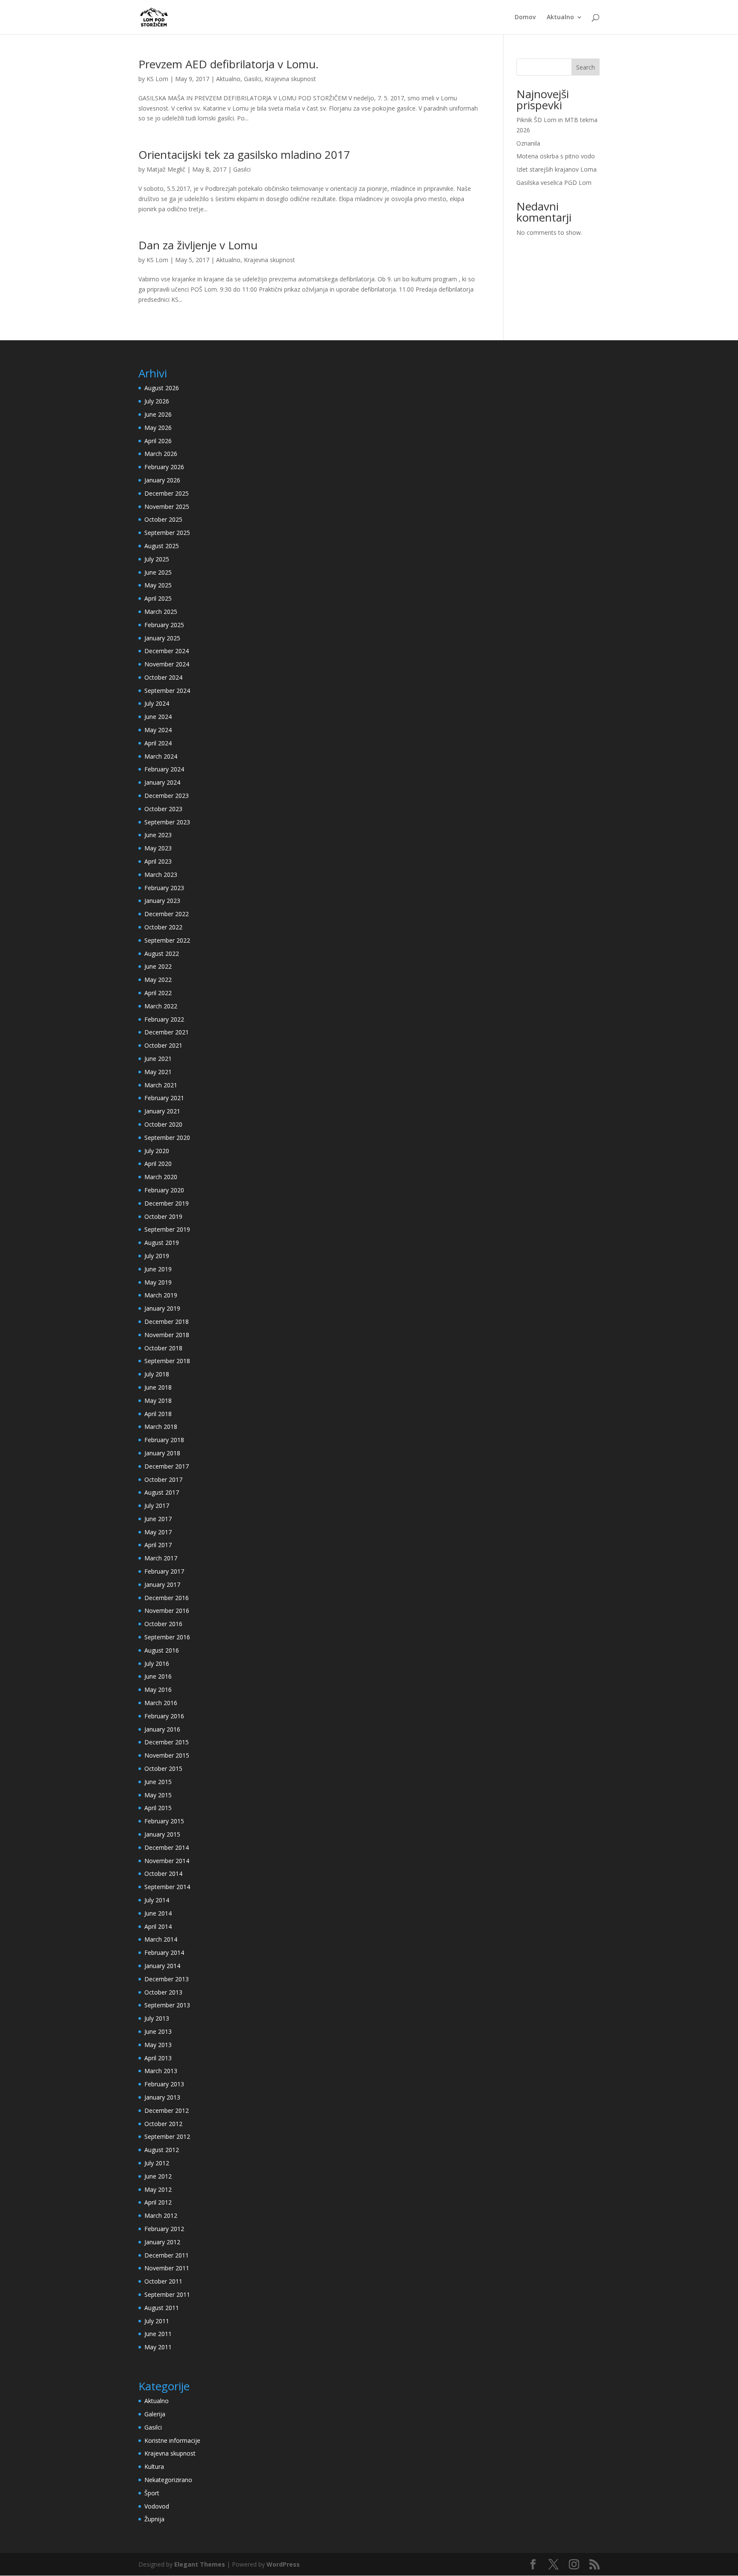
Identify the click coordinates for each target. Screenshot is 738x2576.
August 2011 (162, 2308)
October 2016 (163, 1624)
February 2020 (164, 1190)
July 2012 (157, 2163)
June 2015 (158, 1782)
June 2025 (158, 572)
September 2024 (167, 691)
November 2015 (167, 1755)
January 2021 (162, 1111)
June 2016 (158, 1676)
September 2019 (167, 1229)
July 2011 (157, 2321)
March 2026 (161, 454)
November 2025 (167, 507)
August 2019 (162, 1243)
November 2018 (167, 1335)
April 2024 (158, 743)
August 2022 (162, 954)
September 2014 (167, 1887)
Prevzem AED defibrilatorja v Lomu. (228, 64)
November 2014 (167, 1861)
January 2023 (162, 901)
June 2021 (158, 1059)
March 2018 (161, 1427)
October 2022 (163, 927)
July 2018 (157, 1374)
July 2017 (157, 1506)
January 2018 (162, 1453)
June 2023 (158, 835)
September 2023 (167, 822)
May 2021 (158, 1072)
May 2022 (158, 980)
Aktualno (560, 18)
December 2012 (167, 2110)
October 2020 (163, 1124)
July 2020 (157, 1151)
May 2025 (158, 585)
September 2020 (167, 1138)
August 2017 (162, 1492)
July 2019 (157, 1256)
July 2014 (157, 1900)
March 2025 (161, 612)
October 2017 (163, 1479)
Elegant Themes (200, 2564)
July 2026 (157, 401)
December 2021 (167, 1032)
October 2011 (163, 2281)
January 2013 (162, 2097)
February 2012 (164, 2229)
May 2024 (158, 730)
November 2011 (167, 2268)
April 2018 (158, 1414)
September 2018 (167, 1361)
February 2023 (164, 888)
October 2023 (163, 809)
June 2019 (158, 1269)
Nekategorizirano (168, 2480)
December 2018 (167, 1322)
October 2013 (163, 1992)
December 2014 (167, 1847)
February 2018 (164, 1440)
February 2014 (164, 1952)
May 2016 (158, 1690)
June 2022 (158, 966)
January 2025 (162, 638)
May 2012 (158, 2189)
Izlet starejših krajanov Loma (556, 169)
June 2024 (158, 717)
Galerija (155, 2414)
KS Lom (157, 79)
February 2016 (164, 1716)
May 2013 (158, 2045)
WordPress (283, 2564)
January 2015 (162, 1834)
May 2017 (158, 1532)
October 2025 (163, 519)
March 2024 (161, 756)
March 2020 (161, 1177)
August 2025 (162, 546)
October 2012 (163, 2124)
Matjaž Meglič (166, 169)
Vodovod (157, 2506)
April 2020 (158, 1164)
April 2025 (158, 598)
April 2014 (158, 1926)
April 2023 (158, 861)
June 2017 (158, 1519)
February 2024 (164, 769)
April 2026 (158, 441)
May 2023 (158, 848)
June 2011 (158, 2334)
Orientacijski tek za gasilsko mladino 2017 (244, 155)
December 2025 (167, 493)
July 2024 (157, 703)
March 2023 (161, 875)
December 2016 (167, 1598)
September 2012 (167, 2136)
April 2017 (158, 1545)
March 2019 (161, 1295)
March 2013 (161, 2071)
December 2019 (167, 1203)
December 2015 (167, 1742)
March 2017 (161, 1558)
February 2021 (164, 1098)
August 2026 (162, 388)
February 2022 (164, 1019)
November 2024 (167, 664)
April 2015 (158, 1808)
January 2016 (162, 1729)
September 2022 (167, 940)
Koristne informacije (172, 2440)
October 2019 (163, 1216)
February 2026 (164, 467)
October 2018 (163, 1348)
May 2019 (158, 1282)
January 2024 (162, 782)
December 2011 (167, 2255)
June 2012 (158, 2176)
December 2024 (167, 651)
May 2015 (158, 1795)
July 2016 (157, 1663)
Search (586, 67)
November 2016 (167, 1611)
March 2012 (161, 2215)
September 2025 (167, 533)
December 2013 (167, 1979)
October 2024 (163, 677)
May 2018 (158, 1400)
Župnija (154, 2519)
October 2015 (163, 1768)
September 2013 (167, 2005)
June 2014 (158, 1913)
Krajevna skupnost (290, 79)
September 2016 (167, 1637)
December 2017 (167, 1466)
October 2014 (163, 1874)
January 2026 (162, 480)
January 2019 (162, 1308)
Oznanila (528, 143)
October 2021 (163, 1045)
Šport (152, 2493)
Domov (525, 18)
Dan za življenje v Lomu (198, 245)
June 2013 (158, 2031)
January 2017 (162, 1584)
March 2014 (161, 1939)
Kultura (154, 2466)
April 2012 (158, 2202)
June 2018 (158, 1387)
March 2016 (161, 1703)
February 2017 (164, 1571)
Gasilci (253, 79)
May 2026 (158, 428)
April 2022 (158, 993)
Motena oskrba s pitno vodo (556, 156)
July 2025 (157, 559)
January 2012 (162, 2242)
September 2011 (167, 2294)
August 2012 (162, 2150)
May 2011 (158, 2347)
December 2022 (167, 914)
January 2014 (162, 1966)
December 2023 (167, 796)
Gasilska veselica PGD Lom (554, 183)
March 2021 (161, 1085)
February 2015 (164, 1821)
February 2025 (164, 625)
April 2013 (158, 2058)
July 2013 (157, 2018)
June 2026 (158, 414)
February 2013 (164, 2084)
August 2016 (162, 1650)
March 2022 (161, 1006)
